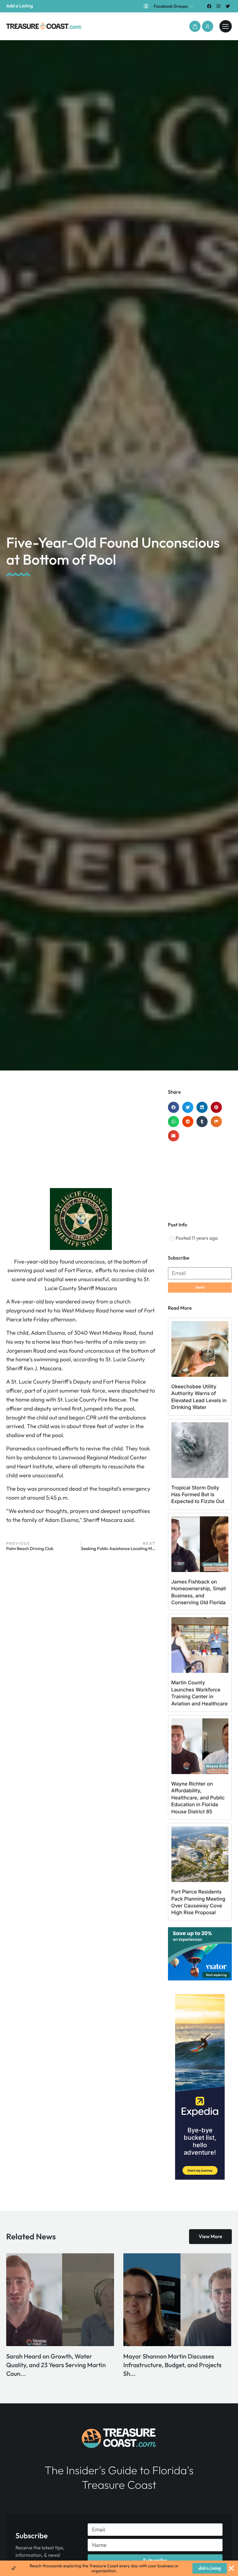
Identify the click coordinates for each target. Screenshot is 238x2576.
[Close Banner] (231, 2568)
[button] (195, 26)
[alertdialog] (119, 2568)
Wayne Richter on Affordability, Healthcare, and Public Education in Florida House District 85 (198, 1798)
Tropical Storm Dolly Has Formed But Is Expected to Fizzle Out (198, 1495)
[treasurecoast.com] (226, 26)
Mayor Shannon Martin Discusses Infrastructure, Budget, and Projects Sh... (55, 2365)
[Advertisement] (81, 1139)
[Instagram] (219, 6)
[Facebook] (209, 6)
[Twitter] (228, 6)
